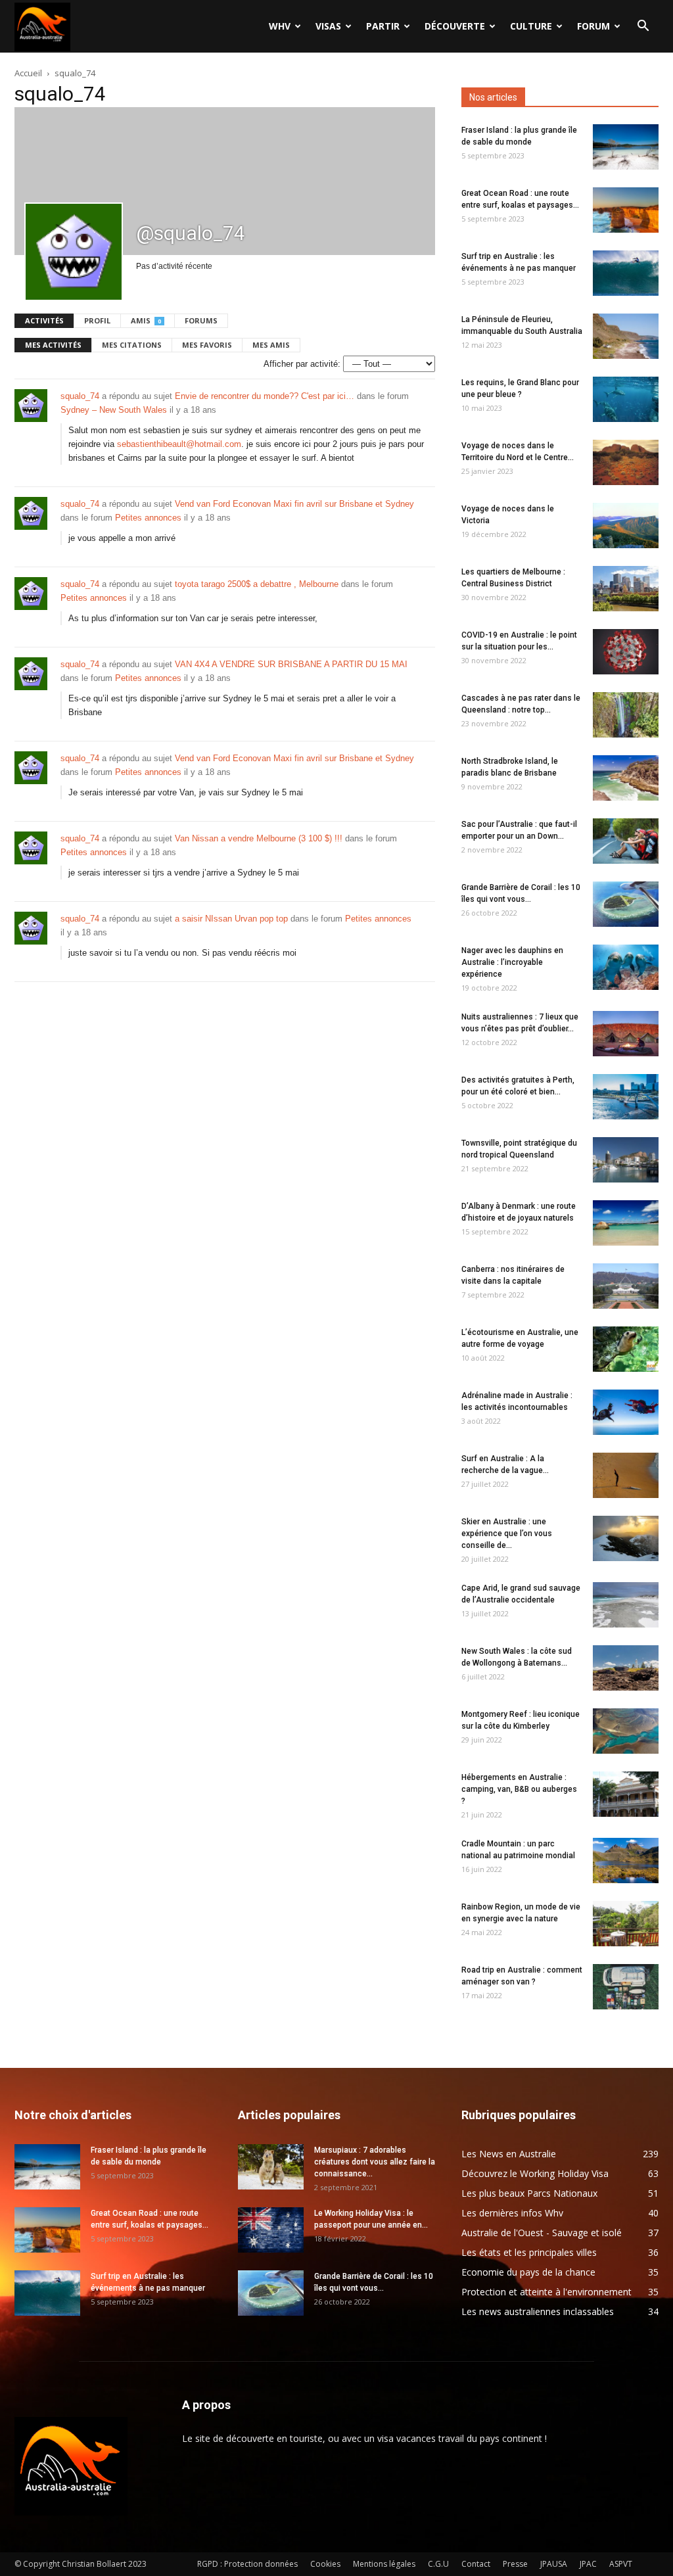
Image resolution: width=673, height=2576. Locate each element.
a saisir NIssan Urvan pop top (231, 919)
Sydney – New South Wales (114, 410)
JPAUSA (554, 2564)
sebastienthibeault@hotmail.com (179, 444)
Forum (593, 26)
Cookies (325, 2564)
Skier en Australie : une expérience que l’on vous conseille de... (507, 1534)
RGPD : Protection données (247, 2564)
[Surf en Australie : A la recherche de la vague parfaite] (626, 1475)
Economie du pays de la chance (528, 2272)
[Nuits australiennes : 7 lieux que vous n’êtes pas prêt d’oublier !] (626, 1034)
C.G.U (438, 2564)
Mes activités (53, 345)
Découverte (455, 26)
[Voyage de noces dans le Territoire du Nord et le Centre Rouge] (626, 462)
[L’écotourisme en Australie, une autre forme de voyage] (626, 1349)
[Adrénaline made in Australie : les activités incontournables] (626, 1412)
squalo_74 (80, 396)
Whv (280, 26)
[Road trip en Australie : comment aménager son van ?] (626, 1987)
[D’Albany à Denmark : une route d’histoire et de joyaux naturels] (626, 1223)
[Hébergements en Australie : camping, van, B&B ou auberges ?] (626, 1794)
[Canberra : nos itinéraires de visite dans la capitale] (626, 1286)
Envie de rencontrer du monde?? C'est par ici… (265, 396)
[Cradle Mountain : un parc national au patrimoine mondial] (626, 1861)
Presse (515, 2564)
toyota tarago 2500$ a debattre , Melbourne (257, 584)
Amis (146, 320)
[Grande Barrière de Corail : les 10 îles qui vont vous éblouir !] (626, 904)
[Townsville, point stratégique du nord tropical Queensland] (626, 1160)
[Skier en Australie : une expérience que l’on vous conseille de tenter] (626, 1538)
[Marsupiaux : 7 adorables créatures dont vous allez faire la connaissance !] (271, 2167)
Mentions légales (384, 2564)
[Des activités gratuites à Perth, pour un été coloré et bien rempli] (626, 1097)
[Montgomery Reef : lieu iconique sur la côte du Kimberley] (626, 1731)
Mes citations (132, 345)
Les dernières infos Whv (512, 2213)
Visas (328, 26)
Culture (531, 26)
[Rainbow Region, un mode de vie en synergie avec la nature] (626, 1924)
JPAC (588, 2564)
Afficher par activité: (302, 364)
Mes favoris (207, 345)
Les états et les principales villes (529, 2252)
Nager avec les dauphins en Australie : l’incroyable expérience (512, 962)
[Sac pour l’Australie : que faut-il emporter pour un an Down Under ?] (626, 841)
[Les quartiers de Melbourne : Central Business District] (626, 589)
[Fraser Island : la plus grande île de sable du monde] (626, 147)
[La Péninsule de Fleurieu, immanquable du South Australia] (626, 336)
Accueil (28, 73)
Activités (44, 320)
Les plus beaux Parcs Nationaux (529, 2193)
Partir (383, 26)
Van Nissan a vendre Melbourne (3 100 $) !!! (259, 838)
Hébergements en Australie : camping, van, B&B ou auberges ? (519, 1789)
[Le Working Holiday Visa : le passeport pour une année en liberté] (271, 2230)
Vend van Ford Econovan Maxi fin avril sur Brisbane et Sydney (294, 504)
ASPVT (621, 2564)
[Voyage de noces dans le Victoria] (626, 526)
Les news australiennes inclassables (538, 2311)
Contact (476, 2564)
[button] (643, 27)
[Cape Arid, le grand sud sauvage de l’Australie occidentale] (626, 1605)
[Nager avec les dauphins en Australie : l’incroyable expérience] (626, 967)
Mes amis (271, 345)
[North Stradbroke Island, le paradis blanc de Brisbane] (626, 778)
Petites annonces (148, 518)
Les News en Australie (509, 2154)
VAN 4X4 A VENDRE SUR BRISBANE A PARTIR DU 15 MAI (291, 664)
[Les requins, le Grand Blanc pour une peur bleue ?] (626, 399)
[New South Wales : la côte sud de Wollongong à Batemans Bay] (626, 1668)
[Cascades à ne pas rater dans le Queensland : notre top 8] (626, 715)
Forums (201, 320)
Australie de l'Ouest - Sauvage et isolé (542, 2233)
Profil (97, 320)
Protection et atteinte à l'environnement (546, 2292)
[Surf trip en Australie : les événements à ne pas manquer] (626, 273)
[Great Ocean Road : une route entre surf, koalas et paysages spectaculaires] (626, 210)
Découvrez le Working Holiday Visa (535, 2173)
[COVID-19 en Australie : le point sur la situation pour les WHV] (626, 652)
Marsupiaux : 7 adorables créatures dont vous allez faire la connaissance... (375, 2162)
